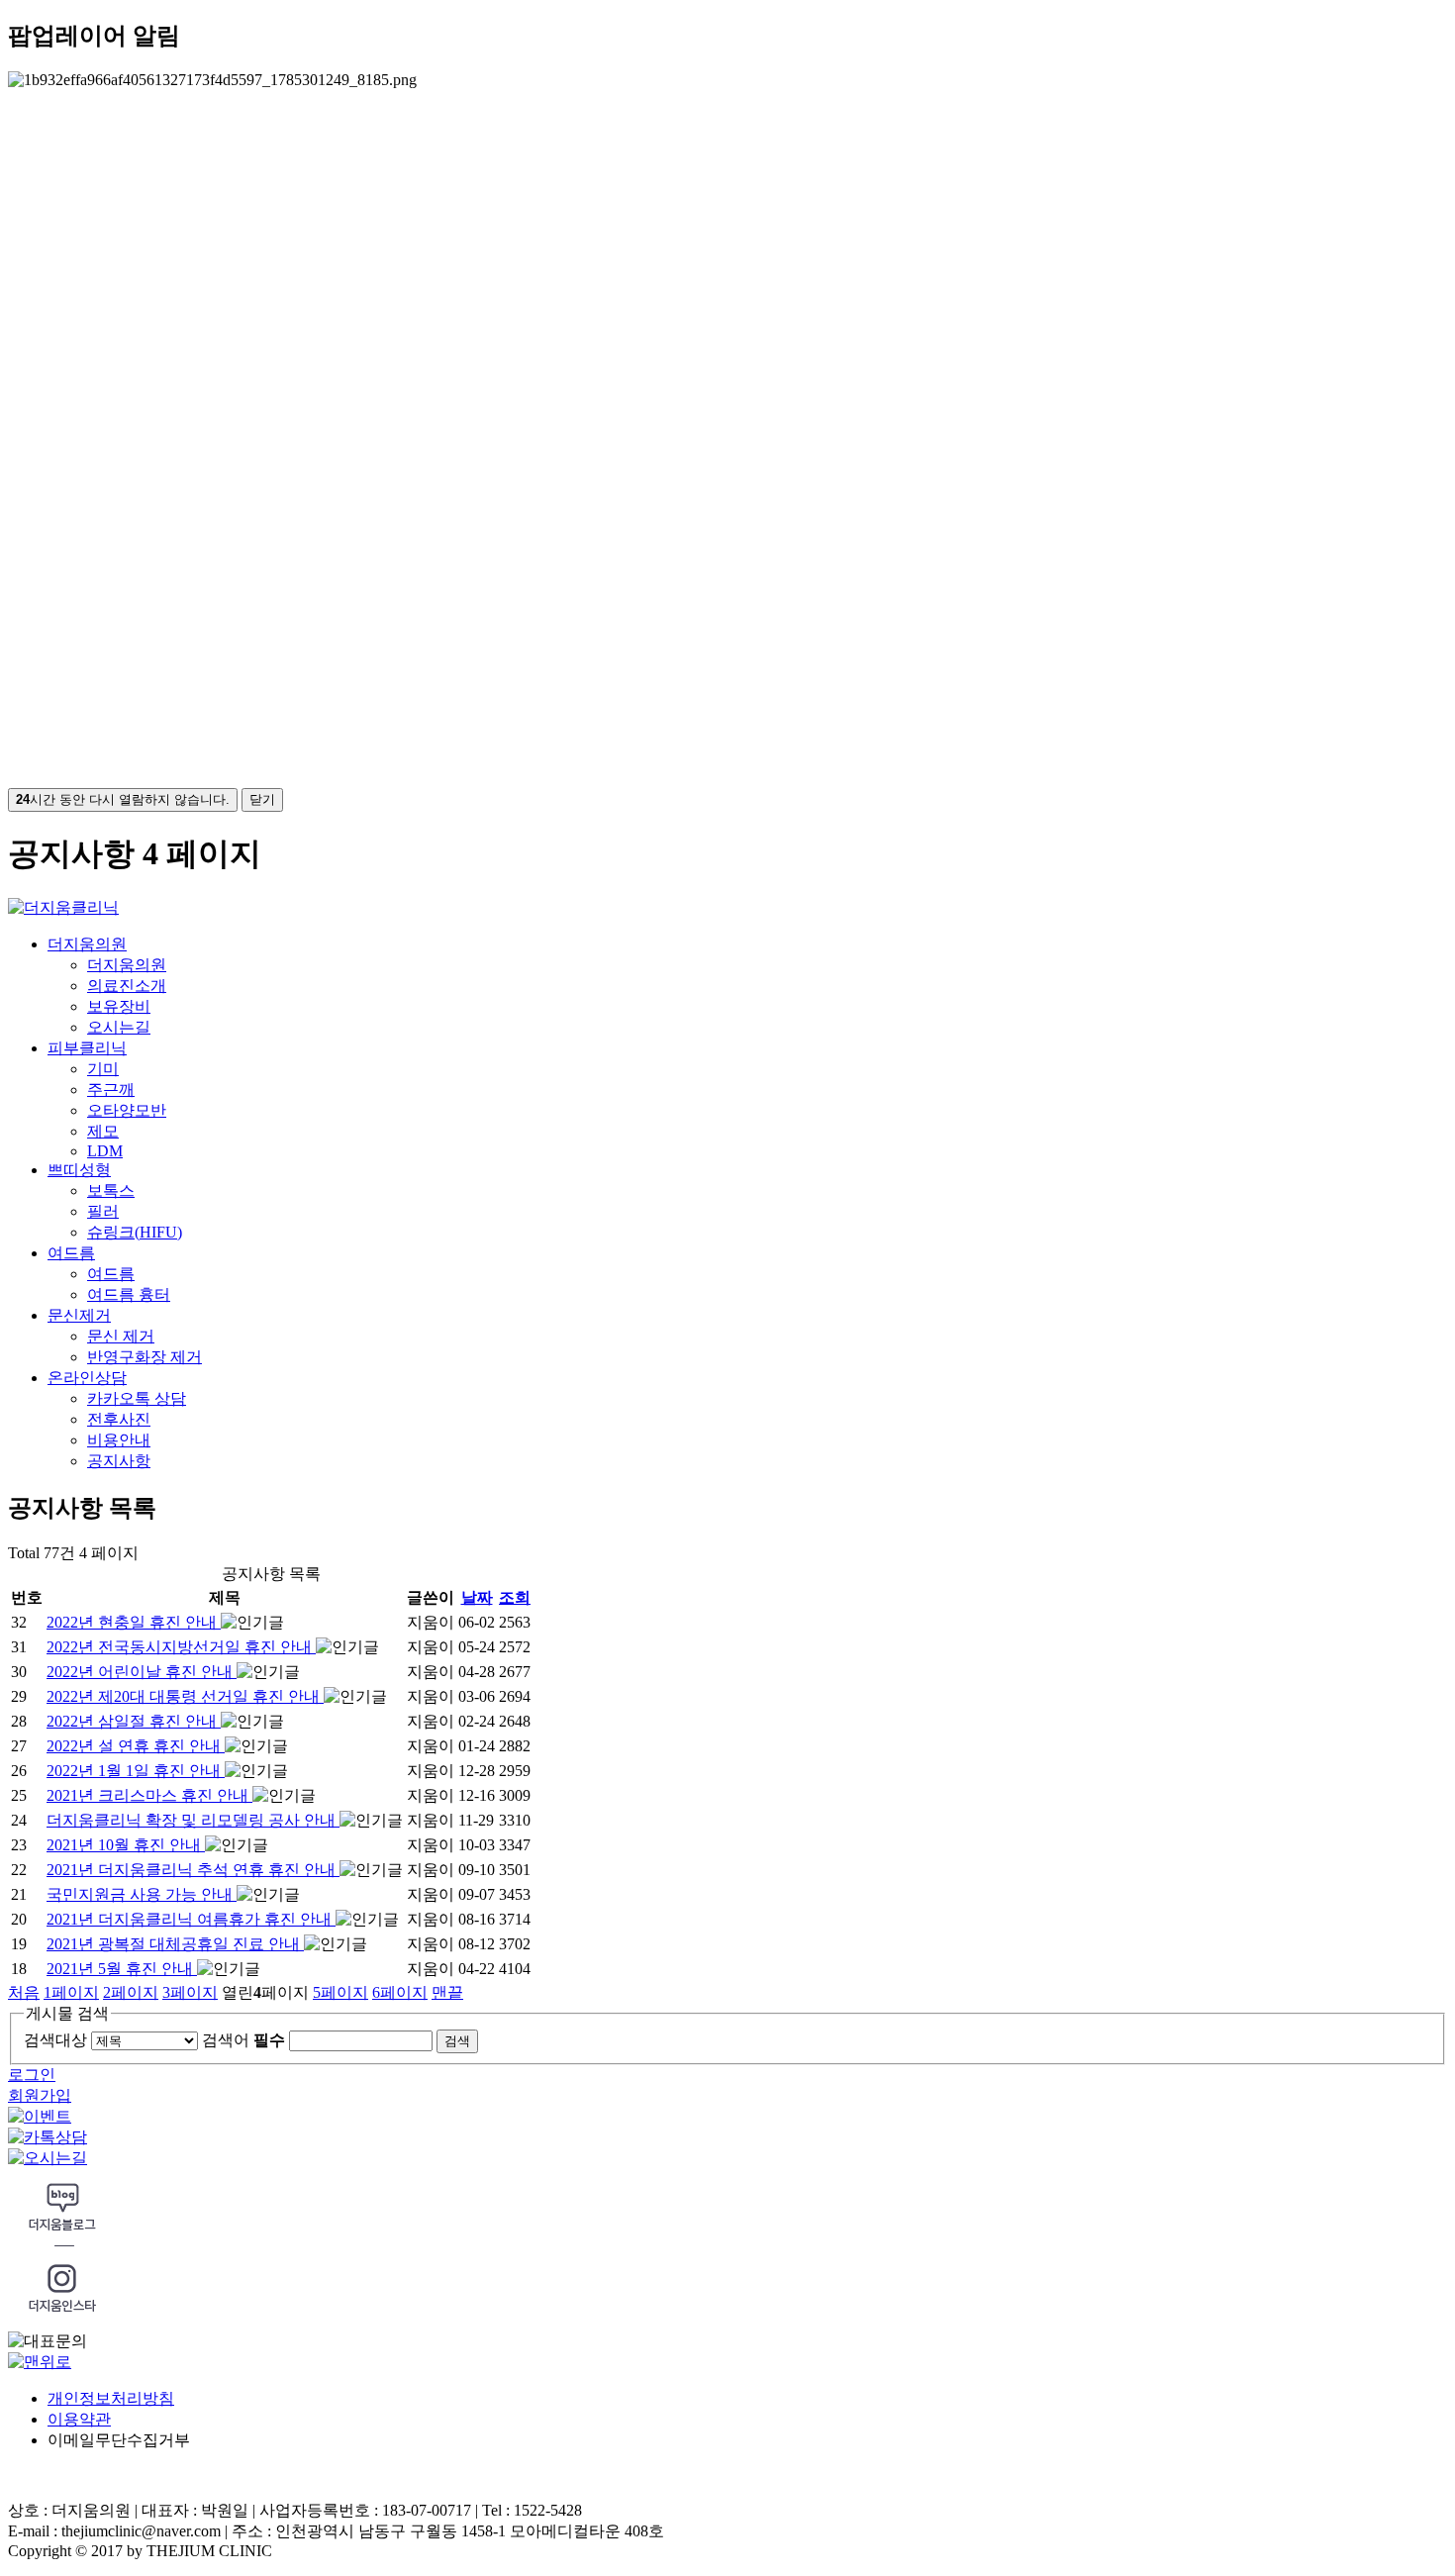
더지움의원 (87, 944)
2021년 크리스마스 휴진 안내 (149, 1795)
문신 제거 (121, 1336)
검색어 (243, 2040)
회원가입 (40, 2095)
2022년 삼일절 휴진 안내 (134, 1721)
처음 (24, 1992)
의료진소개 (127, 986)
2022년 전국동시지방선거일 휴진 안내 (181, 1647)
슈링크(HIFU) (135, 1232)
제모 (103, 1131)
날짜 (477, 1597)
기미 (103, 1069)
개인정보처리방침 (111, 2398)
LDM (105, 1151)
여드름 (71, 1253)
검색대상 (55, 2040)
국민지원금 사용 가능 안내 (142, 1894)
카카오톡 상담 (137, 1398)
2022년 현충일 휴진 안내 (134, 1622)
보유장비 (119, 1006)
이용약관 (79, 2419)
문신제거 (79, 1315)
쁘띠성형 (79, 1170)
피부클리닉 (87, 1048)
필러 (103, 1211)
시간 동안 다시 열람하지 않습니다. (123, 799)
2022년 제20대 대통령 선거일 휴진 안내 (185, 1696)
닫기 (262, 799)
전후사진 (119, 1419)
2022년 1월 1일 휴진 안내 (136, 1771)
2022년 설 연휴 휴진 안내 (136, 1746)
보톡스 (111, 1190)
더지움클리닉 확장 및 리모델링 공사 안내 (193, 1820)
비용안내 (119, 1440)
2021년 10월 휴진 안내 (126, 1845)
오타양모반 (127, 1110)
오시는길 (119, 1027)
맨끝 (447, 1992)
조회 (515, 1597)
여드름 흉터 (129, 1294)
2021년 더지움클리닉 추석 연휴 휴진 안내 (193, 1870)
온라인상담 (87, 1378)
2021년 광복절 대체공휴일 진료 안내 (175, 1944)
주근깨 (111, 1090)
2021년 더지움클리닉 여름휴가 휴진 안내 (191, 1919)
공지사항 (119, 1461)
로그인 (32, 2075)
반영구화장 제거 (145, 1357)
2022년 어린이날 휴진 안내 (142, 1672)
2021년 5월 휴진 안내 (122, 1969)
